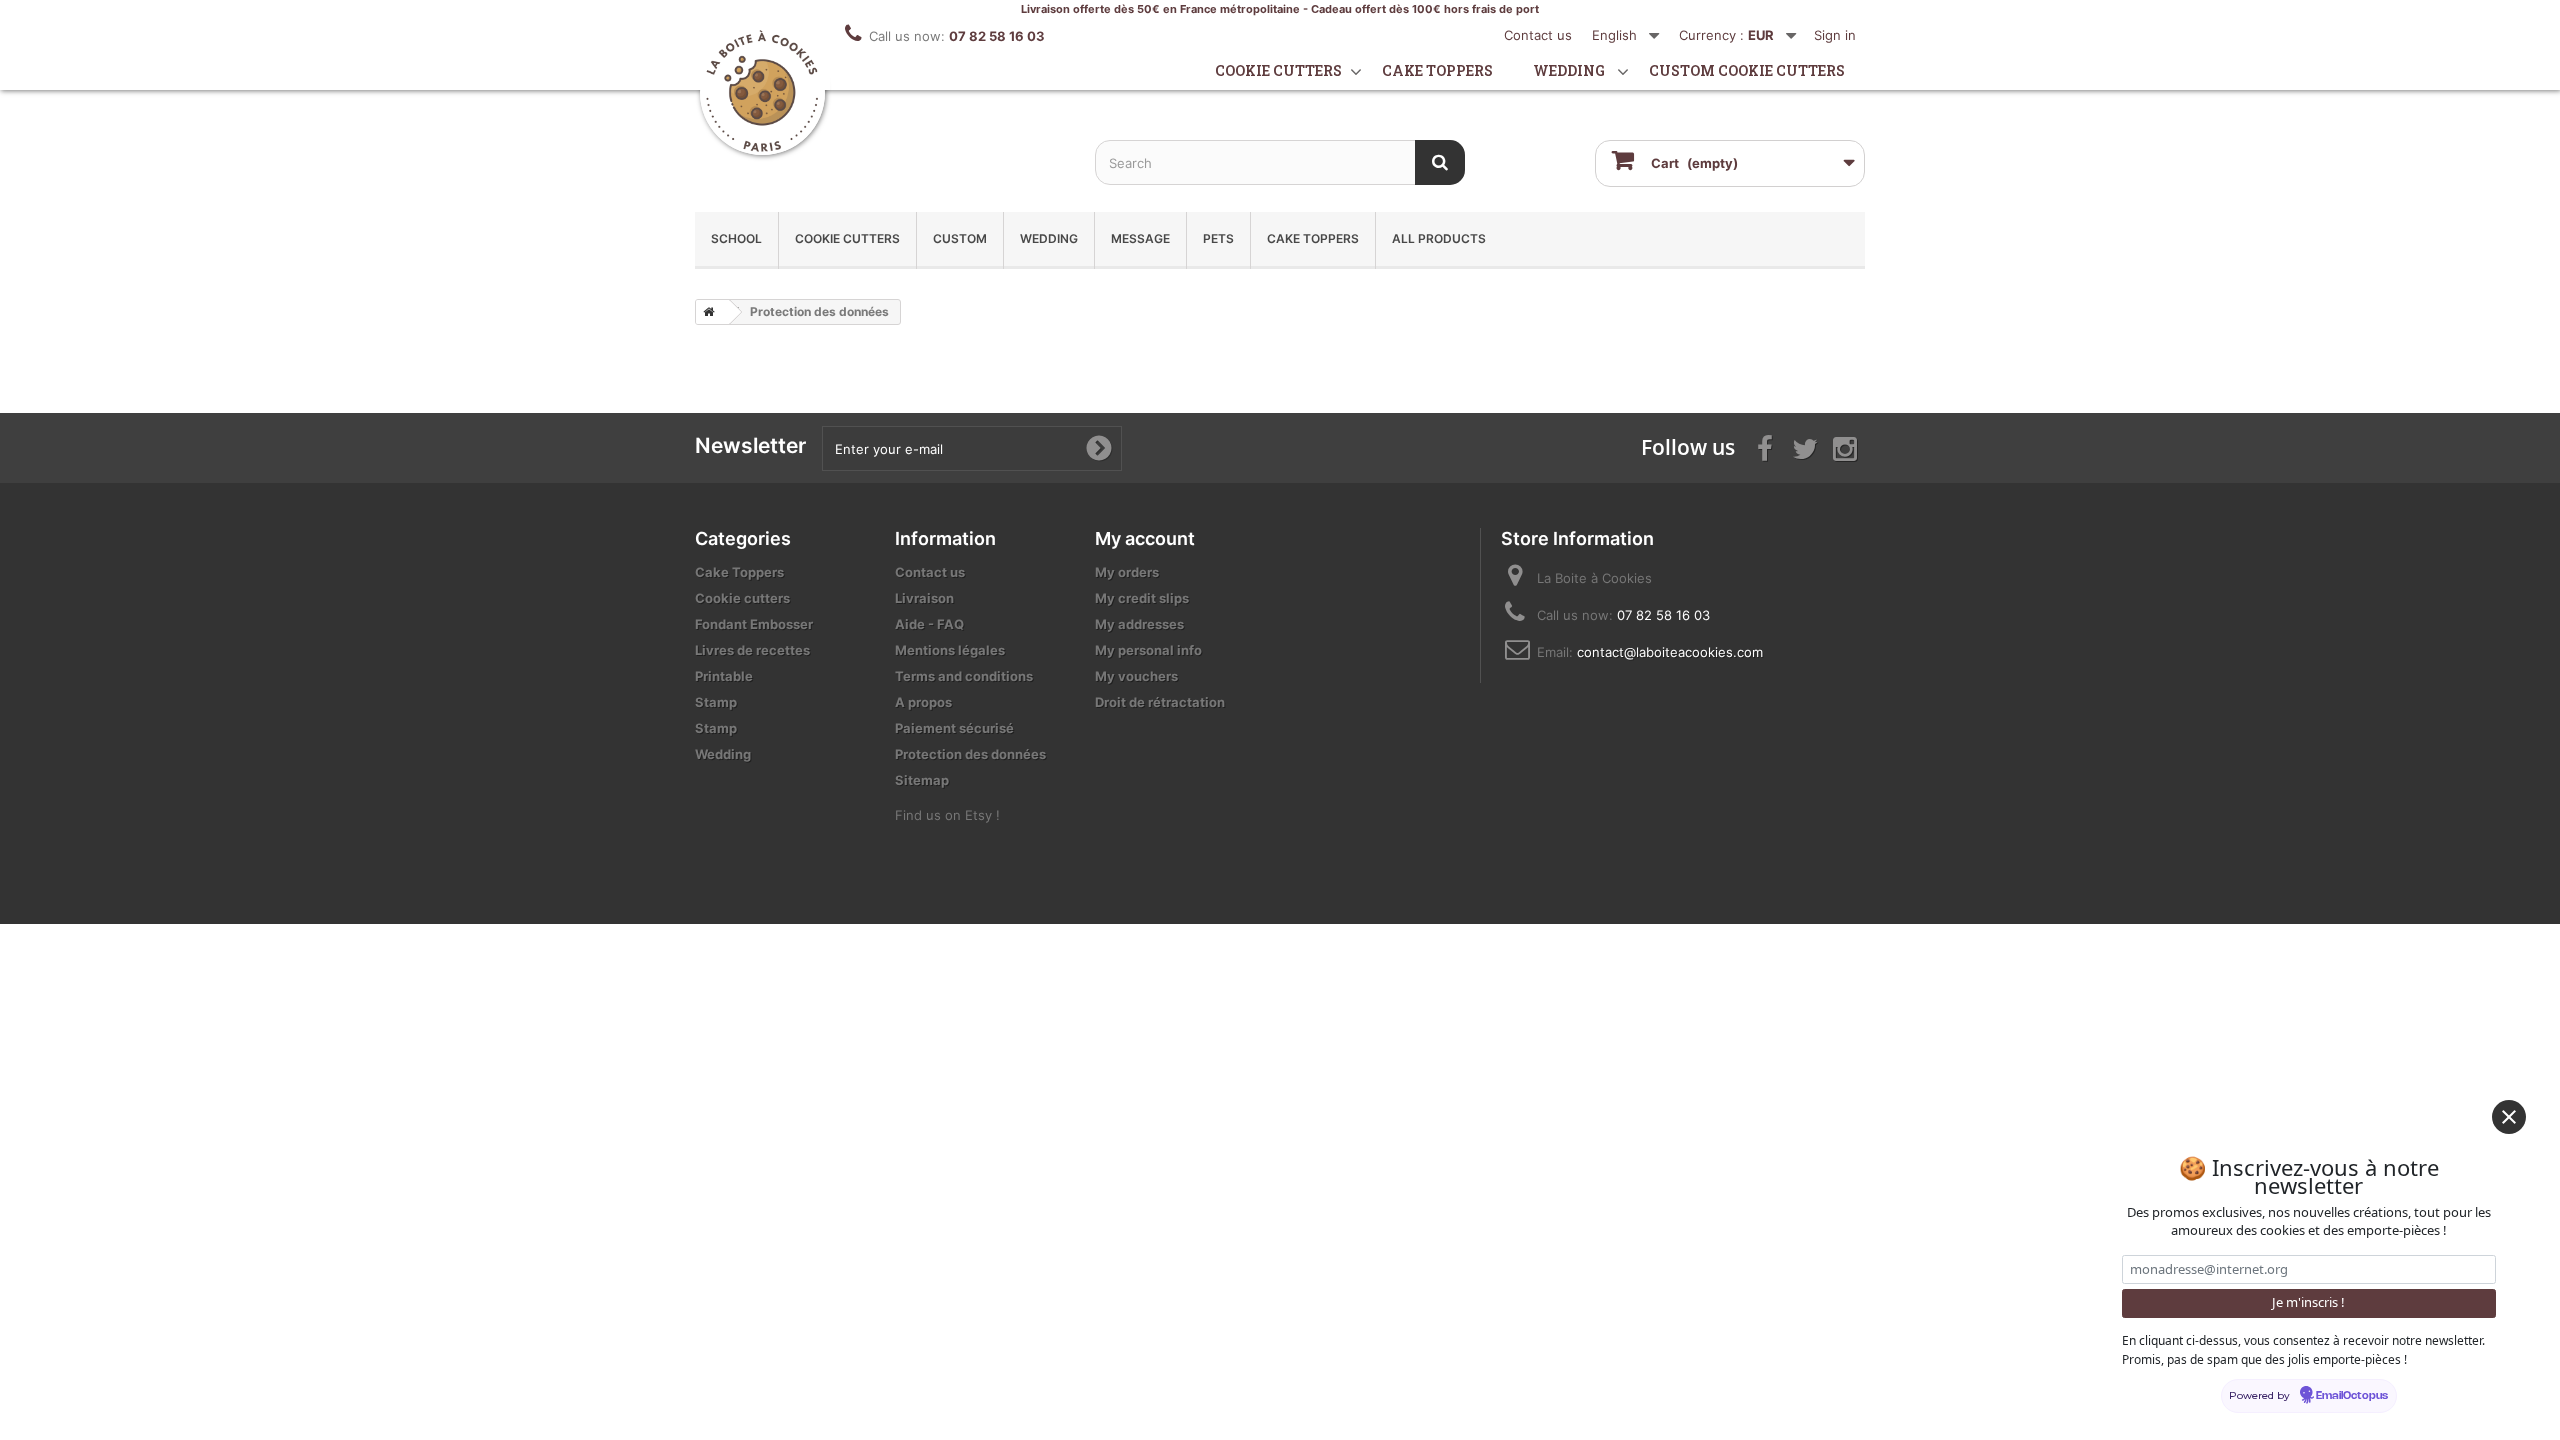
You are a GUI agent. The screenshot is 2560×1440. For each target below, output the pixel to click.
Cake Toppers (1313, 238)
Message (1140, 238)
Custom (960, 238)
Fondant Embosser (754, 624)
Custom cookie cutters (1747, 70)
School (736, 238)
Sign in (1835, 35)
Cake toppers (1437, 70)
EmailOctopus (2352, 1396)
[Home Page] (705, 312)
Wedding (1569, 70)
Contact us (1538, 35)
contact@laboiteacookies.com (1670, 652)
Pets (1218, 238)
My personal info (1148, 650)
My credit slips (1142, 598)
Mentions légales (950, 650)
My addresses (1139, 624)
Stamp (716, 702)
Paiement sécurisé (954, 728)
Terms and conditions (964, 676)
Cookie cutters (1278, 70)
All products (1439, 238)
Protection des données (970, 754)
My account (1145, 538)
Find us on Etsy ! (947, 815)
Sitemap (922, 780)
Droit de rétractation (1160, 702)
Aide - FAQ (929, 624)
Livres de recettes (752, 650)
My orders (1127, 572)
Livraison (924, 598)
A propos (923, 702)
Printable (724, 676)
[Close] (2509, 1117)
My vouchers (1136, 676)
